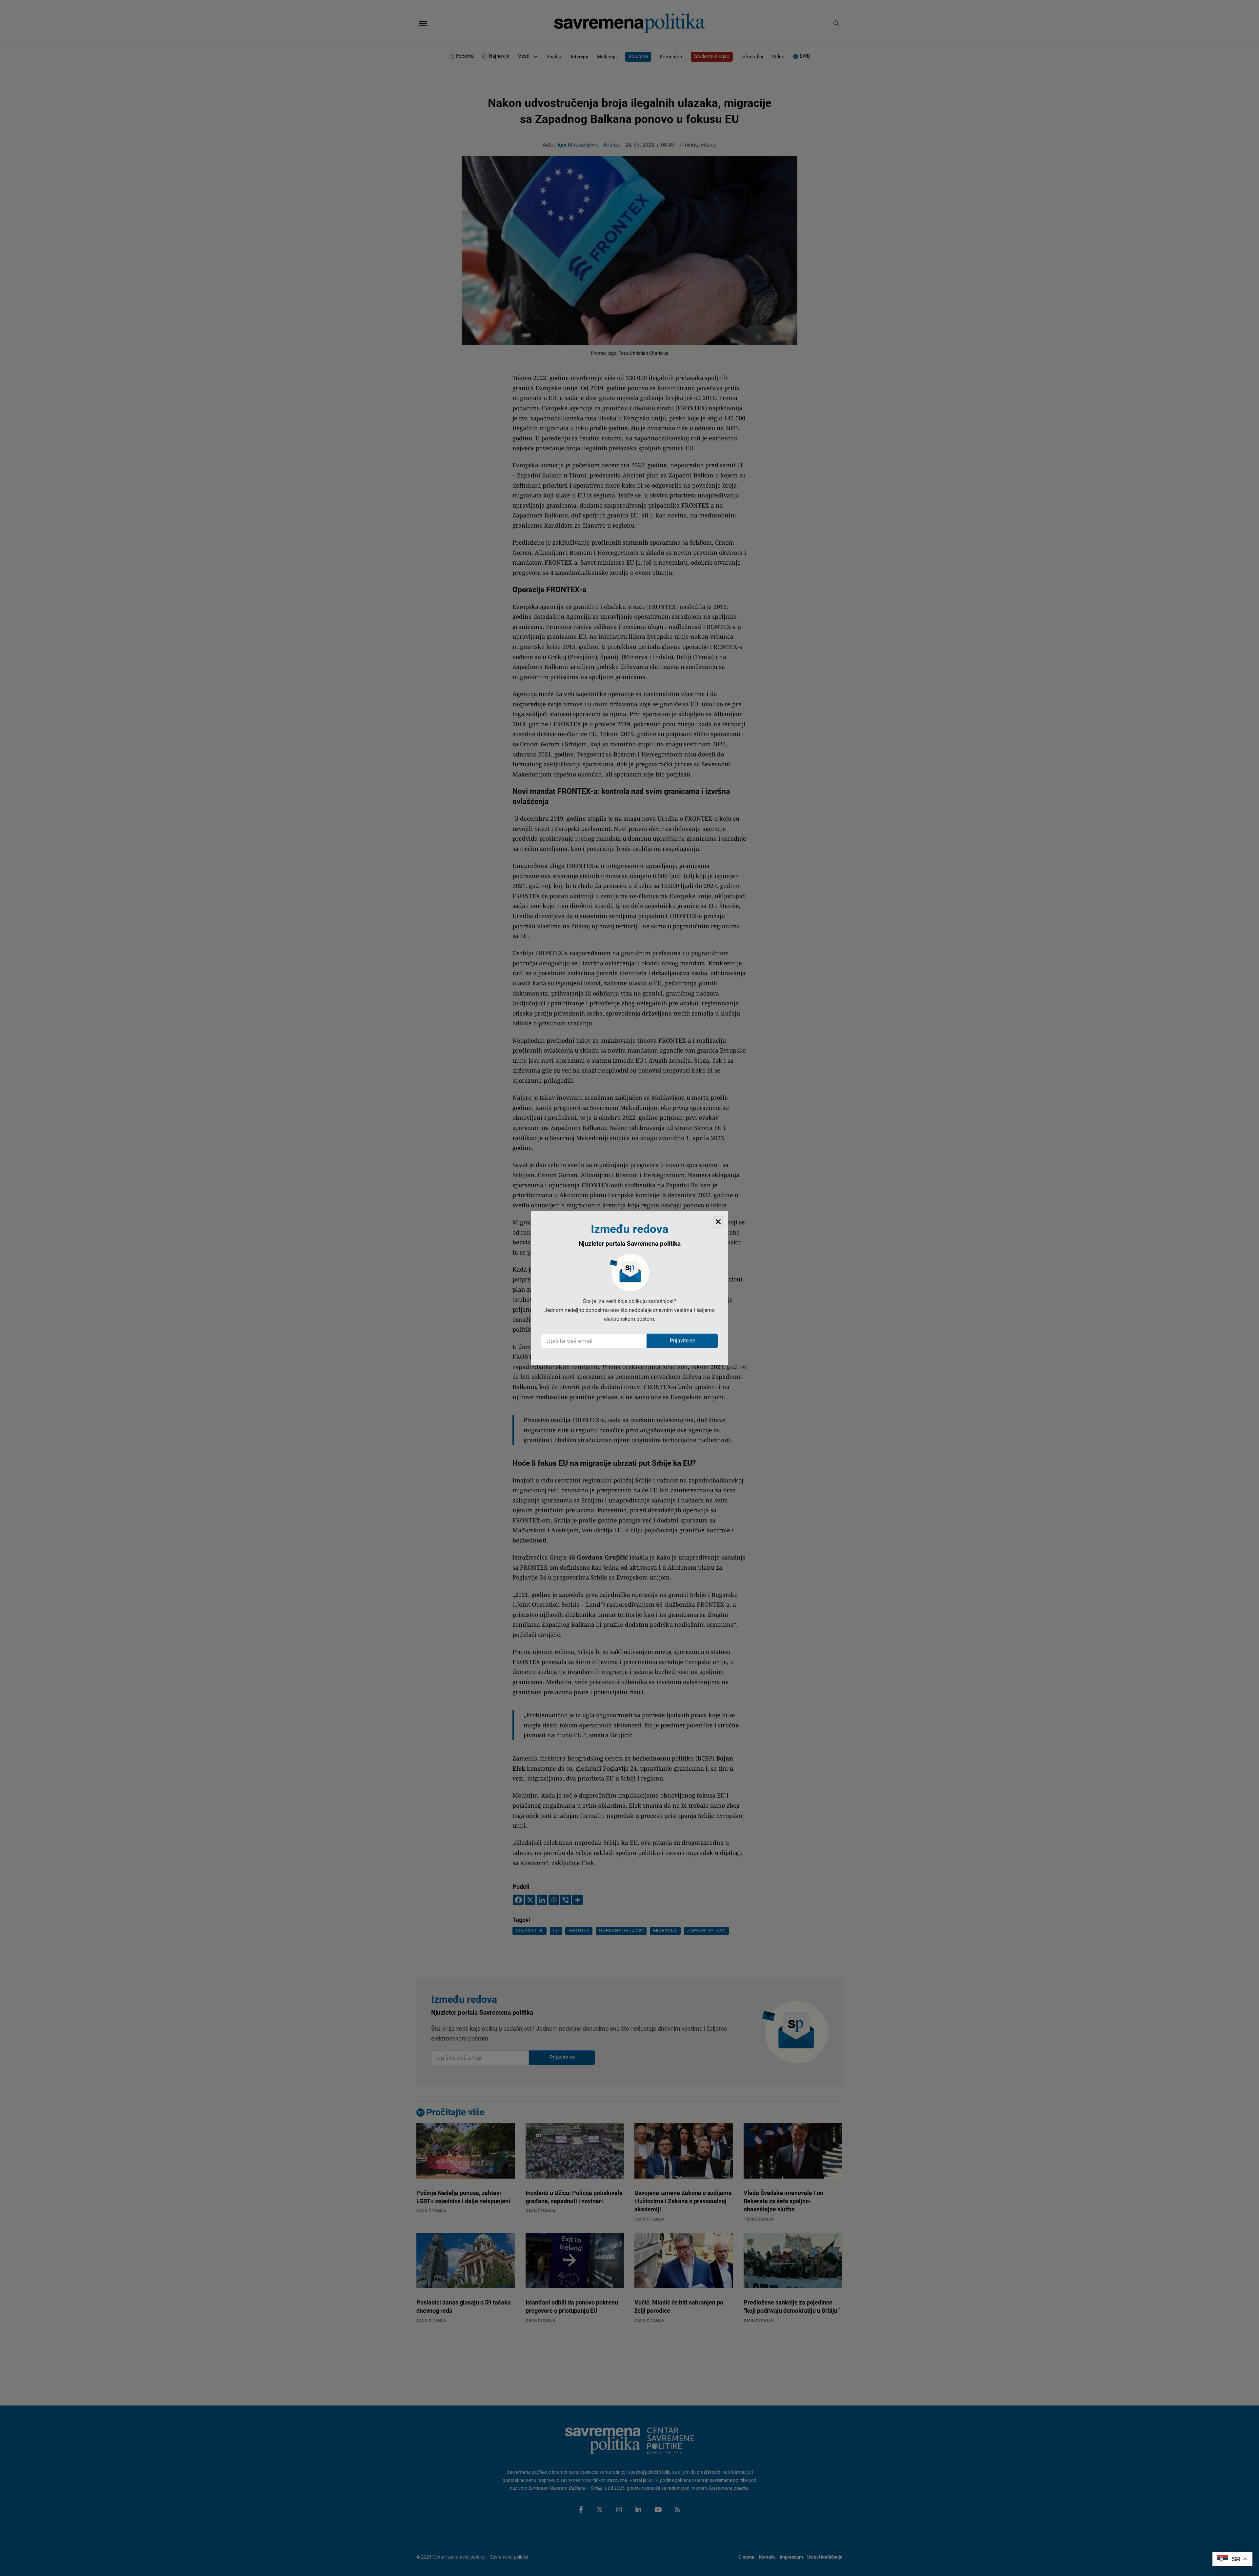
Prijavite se (682, 1341)
